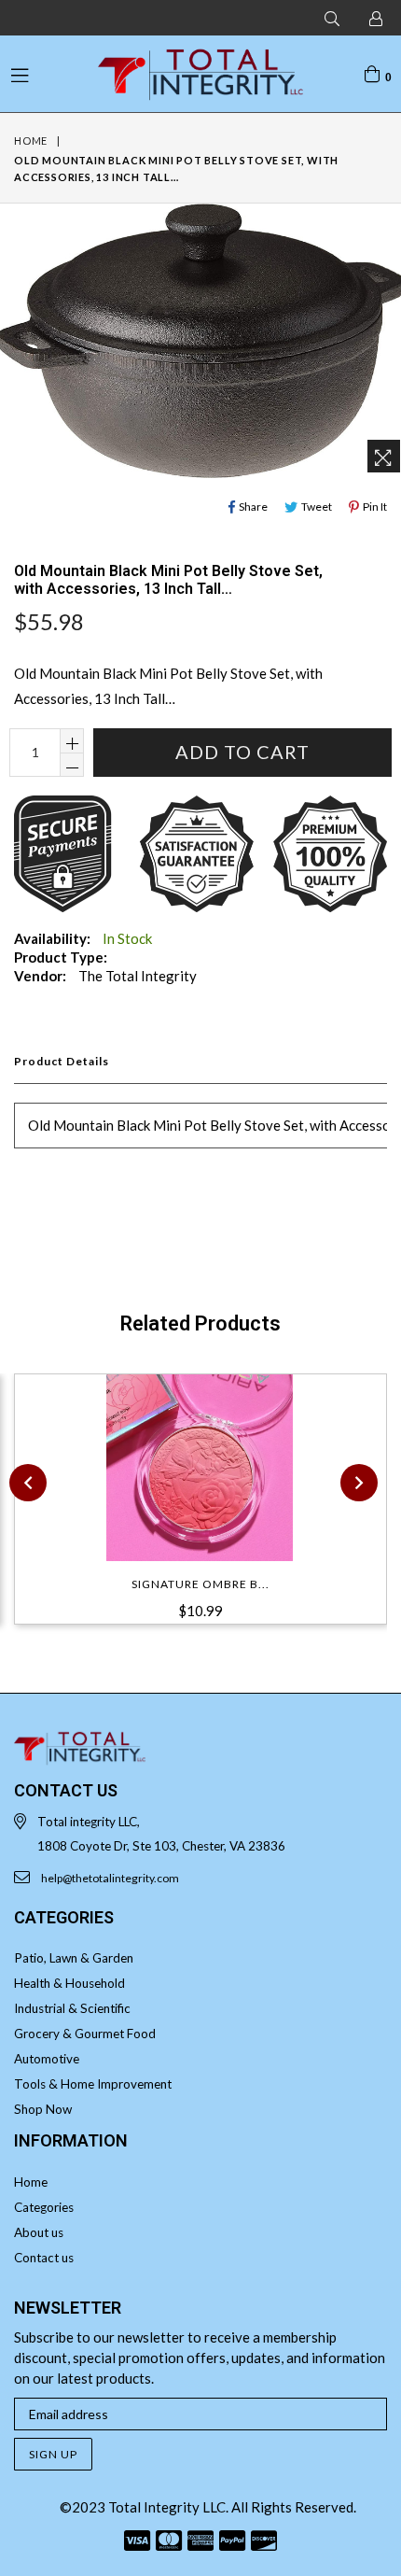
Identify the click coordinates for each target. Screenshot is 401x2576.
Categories (44, 2207)
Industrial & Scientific (72, 2008)
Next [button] (359, 1483)
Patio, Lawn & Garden (74, 1958)
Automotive (47, 2059)
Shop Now (43, 2109)
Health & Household (69, 1983)
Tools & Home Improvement (93, 2084)
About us (39, 2232)
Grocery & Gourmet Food (85, 2034)
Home (31, 141)
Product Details (62, 1061)
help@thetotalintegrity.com (110, 1878)
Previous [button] (28, 1483)
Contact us (44, 2258)
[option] (194, 1511)
